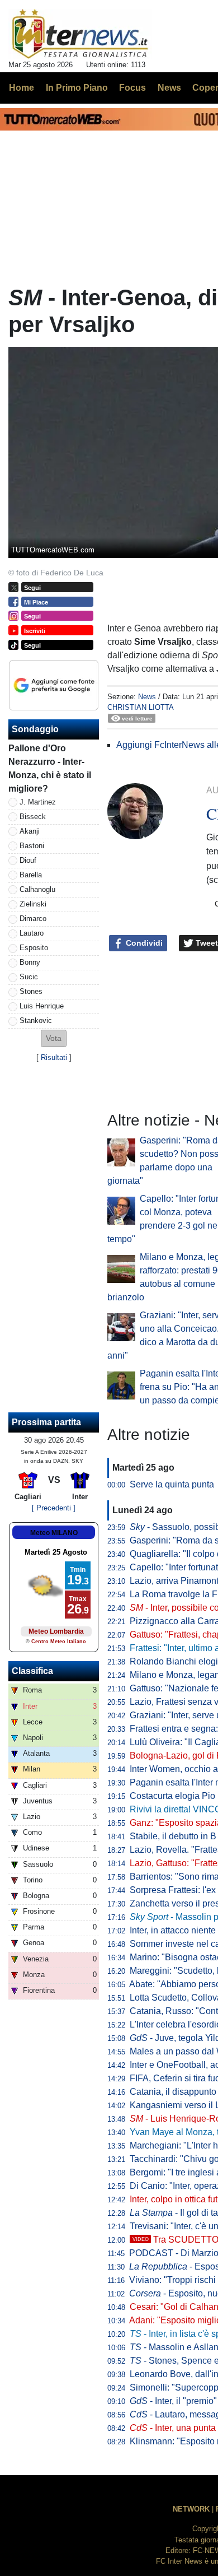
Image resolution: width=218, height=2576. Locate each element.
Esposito (34, 948)
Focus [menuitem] (132, 88)
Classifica (32, 1671)
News (147, 697)
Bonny (30, 962)
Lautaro (32, 933)
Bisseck (33, 817)
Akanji (30, 831)
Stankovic (36, 1020)
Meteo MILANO (54, 1533)
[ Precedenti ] (54, 1508)
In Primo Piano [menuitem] (77, 88)
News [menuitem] (169, 88)
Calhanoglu (37, 889)
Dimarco (33, 919)
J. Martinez (38, 802)
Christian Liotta (141, 707)
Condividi (143, 943)
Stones (31, 991)
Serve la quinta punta (172, 1484)
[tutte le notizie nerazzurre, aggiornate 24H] (80, 34)
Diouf (28, 860)
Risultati (54, 1057)
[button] (54, 1038)
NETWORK (191, 2509)
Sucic (29, 977)
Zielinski (33, 904)
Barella (31, 875)
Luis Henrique (42, 1006)
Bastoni (32, 846)
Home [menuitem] (22, 88)
